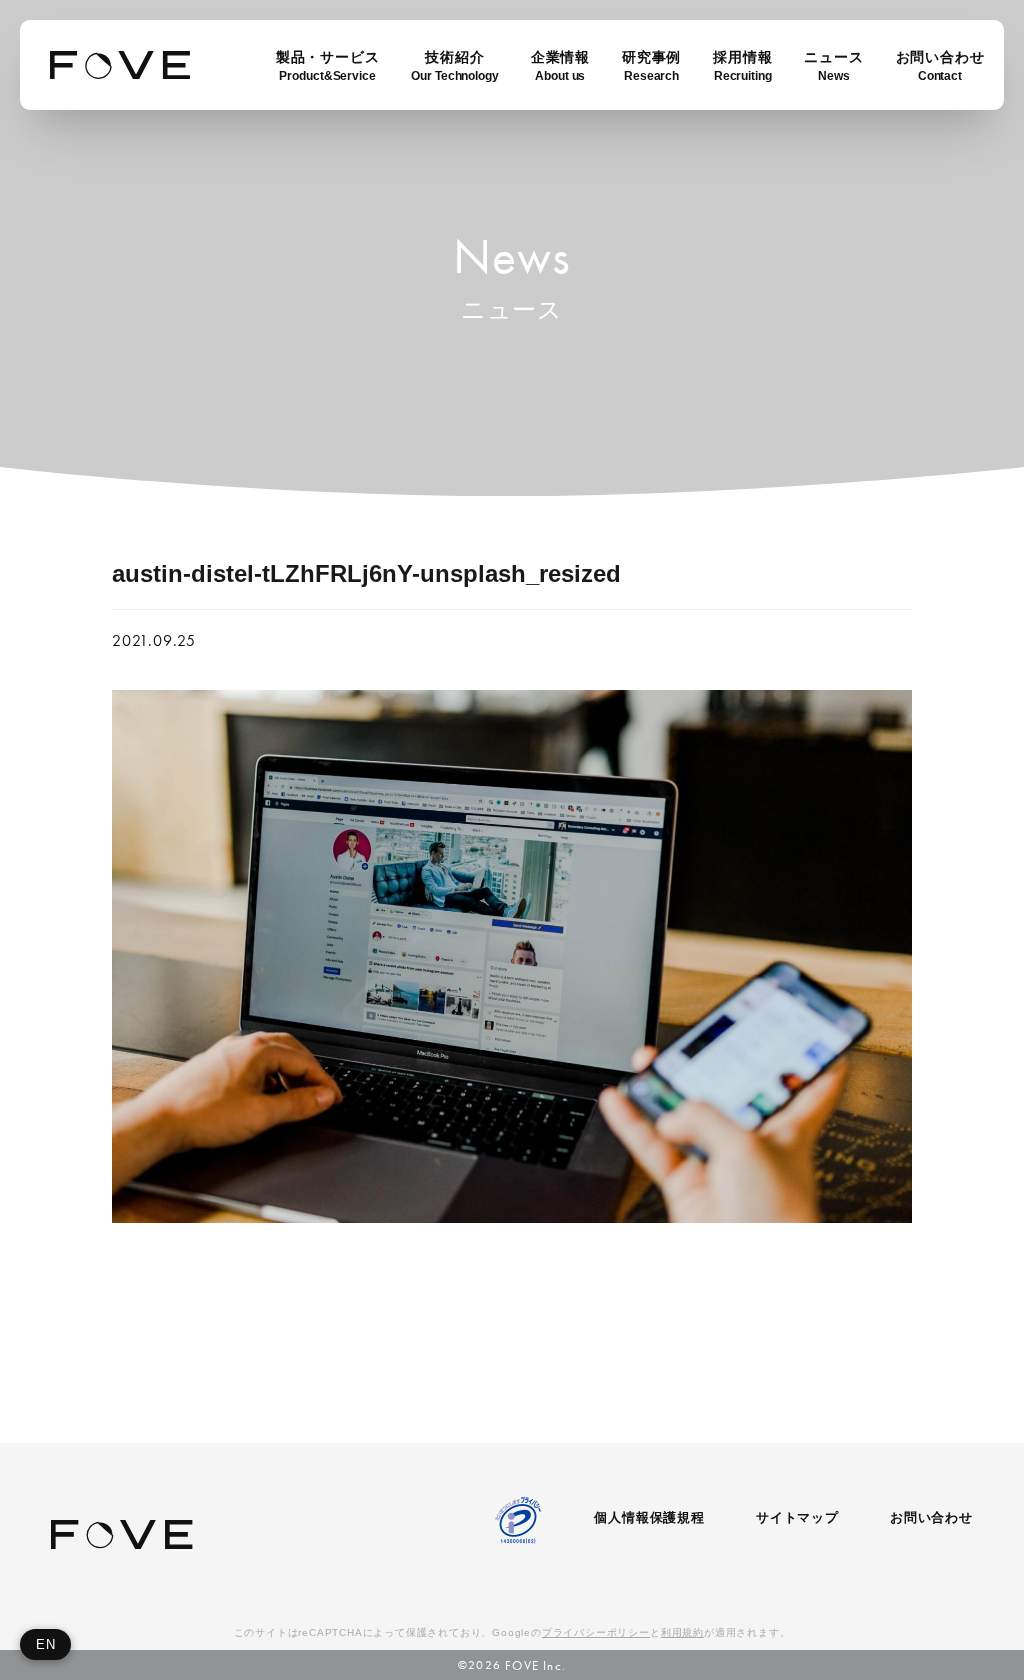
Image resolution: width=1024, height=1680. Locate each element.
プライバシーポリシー (596, 1632)
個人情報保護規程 (649, 1517)
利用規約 (682, 1632)
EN (45, 1644)
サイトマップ (797, 1517)
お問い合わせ (931, 1517)
